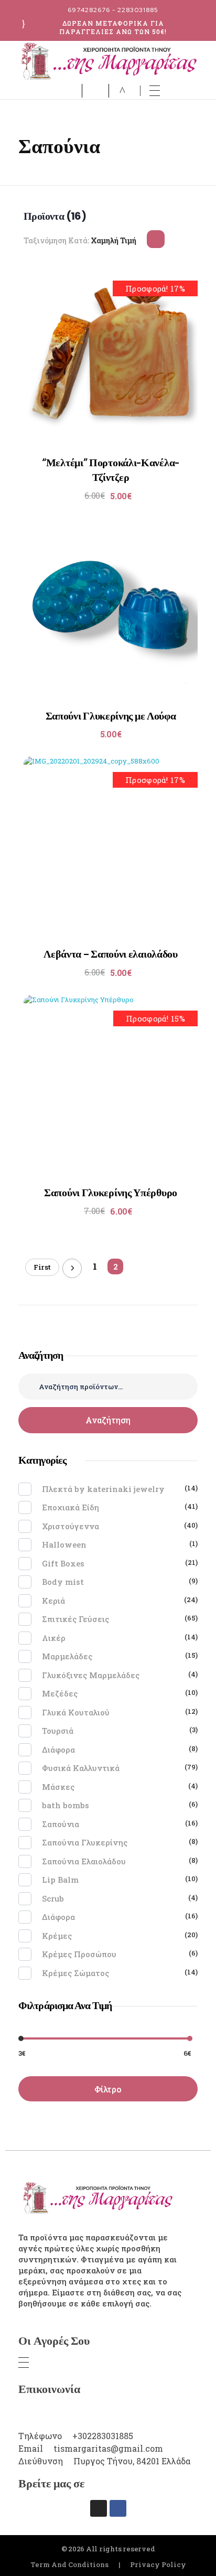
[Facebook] (118, 2508)
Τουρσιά (58, 1731)
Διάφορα (58, 1749)
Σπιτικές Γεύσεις (75, 1619)
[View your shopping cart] (122, 91)
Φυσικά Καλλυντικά (81, 1768)
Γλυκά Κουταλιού (76, 1712)
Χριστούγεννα (71, 1526)
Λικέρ (54, 1638)
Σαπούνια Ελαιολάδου (84, 1861)
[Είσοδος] (72, 90)
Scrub (53, 1898)
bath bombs (66, 1805)
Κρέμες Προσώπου (79, 1954)
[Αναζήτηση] (98, 91)
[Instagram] (99, 2508)
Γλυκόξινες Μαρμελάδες (91, 1675)
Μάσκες (58, 1787)
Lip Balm (60, 1880)
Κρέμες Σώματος (75, 1973)
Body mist (63, 1582)
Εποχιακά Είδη (71, 1507)
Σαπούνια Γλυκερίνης (85, 1842)
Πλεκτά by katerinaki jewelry (103, 1489)
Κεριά (53, 1601)
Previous (72, 1268)
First (42, 1267)
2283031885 (138, 10)
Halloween (64, 1544)
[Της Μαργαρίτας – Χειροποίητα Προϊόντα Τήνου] (108, 61)
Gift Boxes (63, 1563)
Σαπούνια (61, 1824)
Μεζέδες (60, 1693)
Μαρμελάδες (67, 1656)
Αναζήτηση (108, 1420)
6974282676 (89, 10)
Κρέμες (57, 1936)
